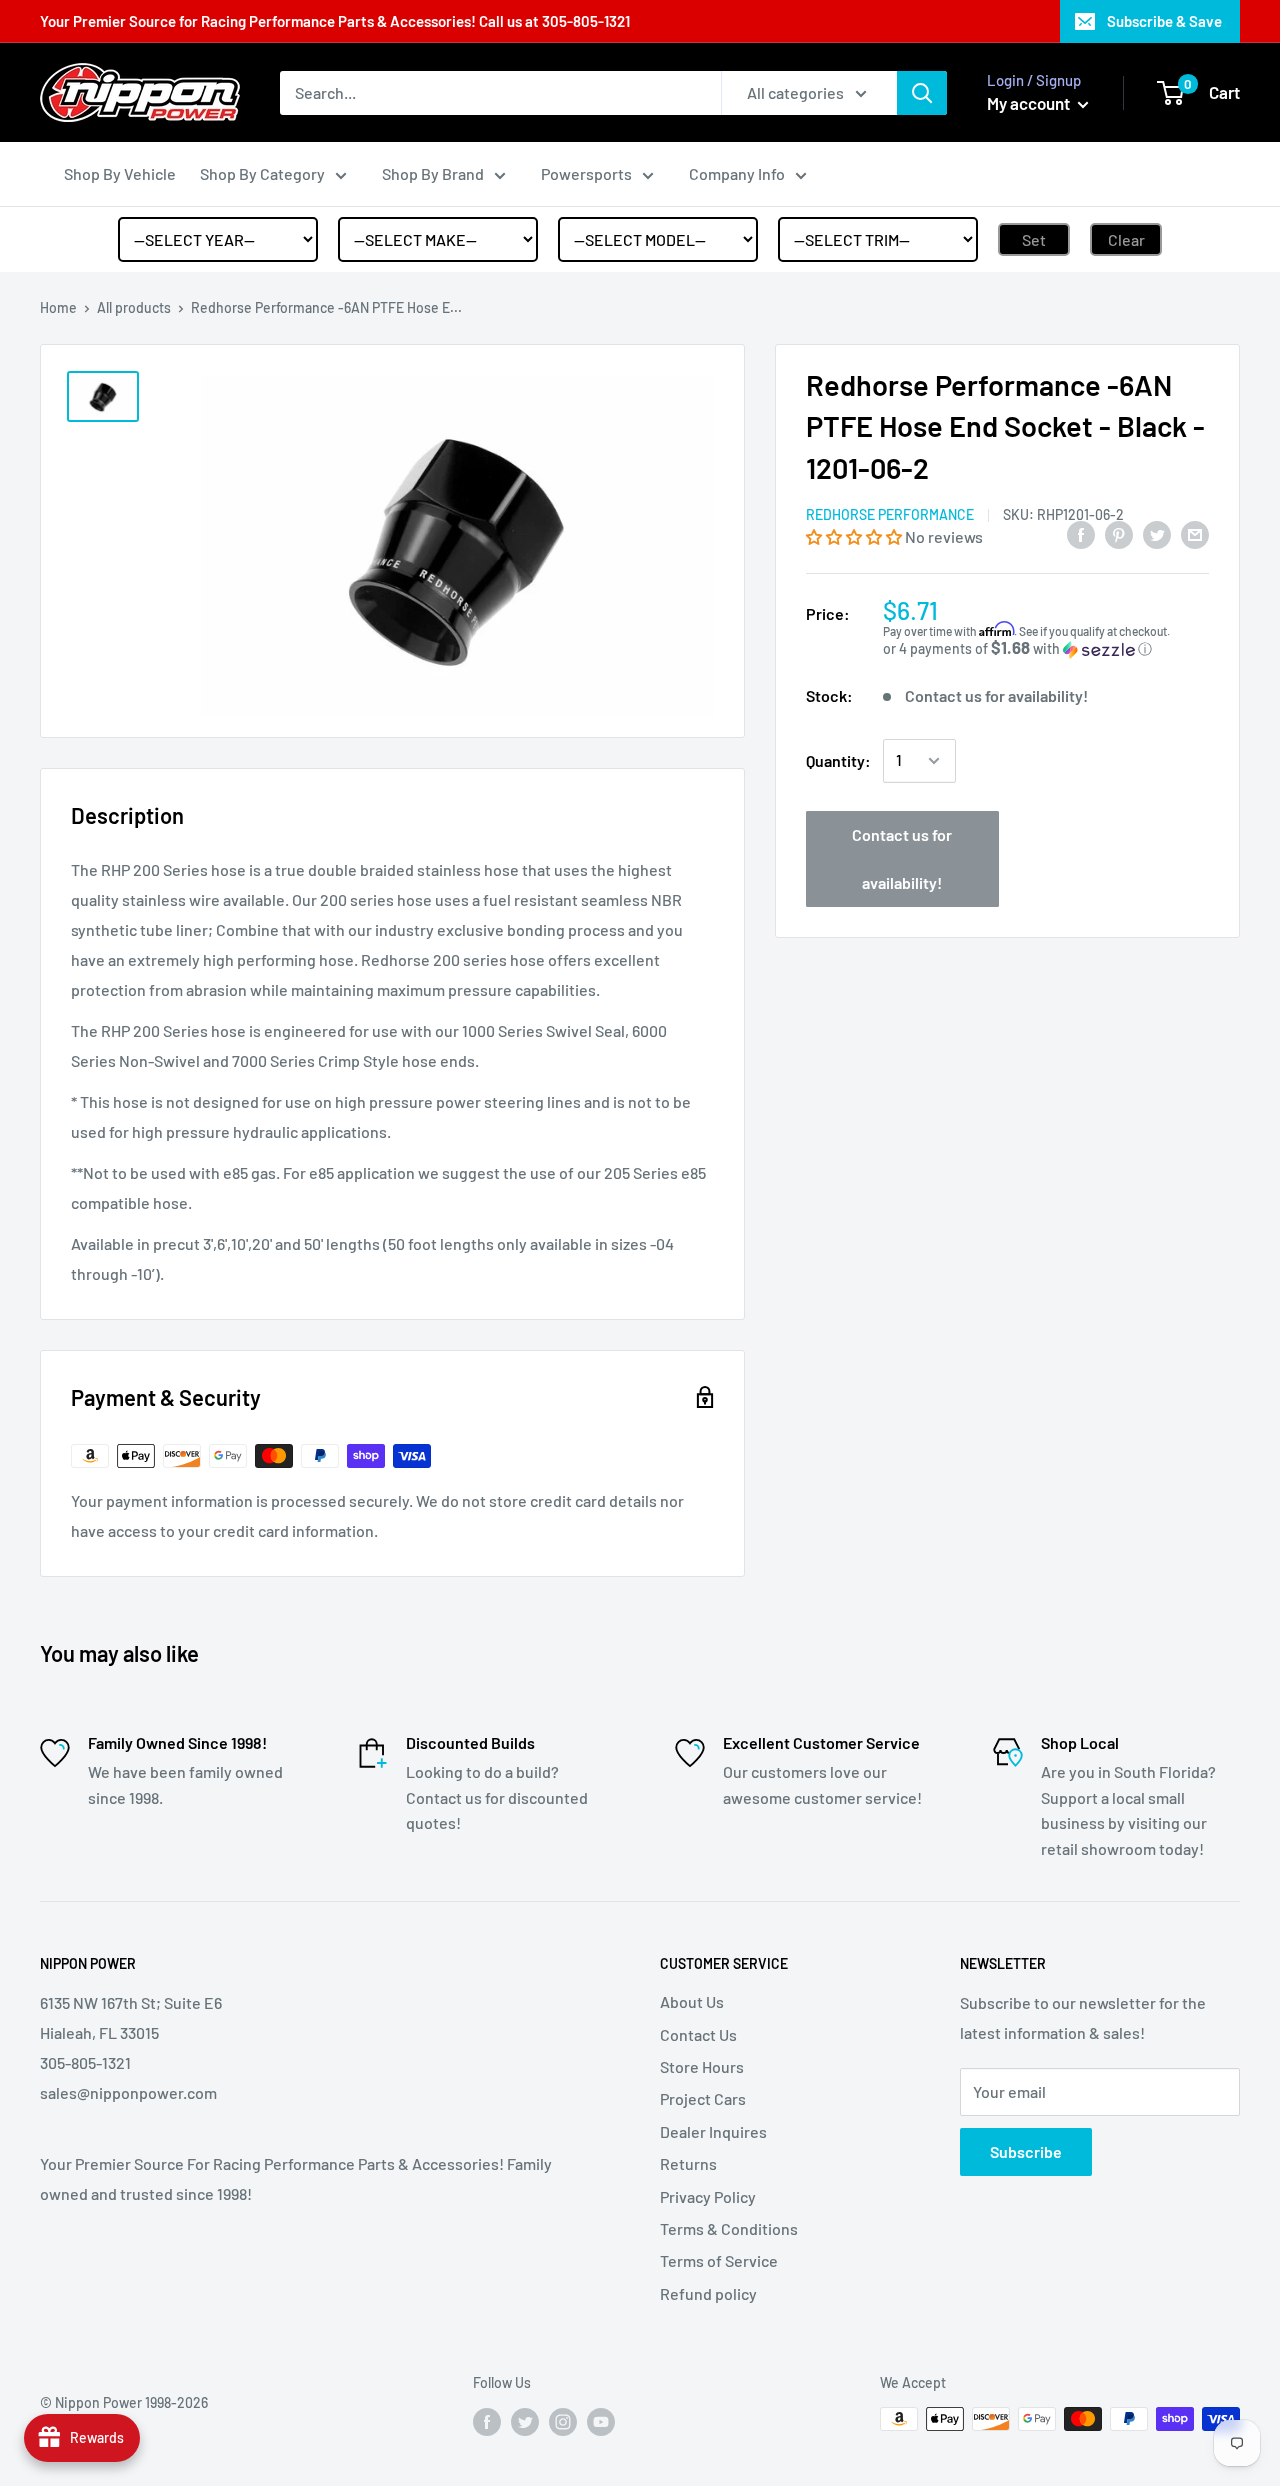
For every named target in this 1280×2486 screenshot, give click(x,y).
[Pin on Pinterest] (1119, 533)
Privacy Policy (708, 2196)
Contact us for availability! (902, 858)
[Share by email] (1195, 533)
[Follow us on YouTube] (601, 2421)
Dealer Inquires (713, 2131)
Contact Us (698, 2034)
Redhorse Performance (890, 515)
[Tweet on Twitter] (1157, 533)
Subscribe (1026, 2151)
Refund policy (708, 2293)
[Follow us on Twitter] (525, 2421)
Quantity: (838, 760)
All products (134, 307)
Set (1034, 239)
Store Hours (702, 2066)
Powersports (586, 173)
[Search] (922, 93)
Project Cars (703, 2098)
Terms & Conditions (729, 2228)
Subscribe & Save (1164, 21)
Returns (688, 2163)
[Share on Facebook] (1081, 533)
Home (58, 307)
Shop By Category (262, 173)
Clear (1126, 239)
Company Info (737, 173)
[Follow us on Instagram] (563, 2421)
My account (1030, 103)
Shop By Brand (433, 173)
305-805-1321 (586, 21)
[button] (855, 537)
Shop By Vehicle (120, 173)
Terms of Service (719, 2260)
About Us (692, 2001)
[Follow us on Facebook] (487, 2421)
